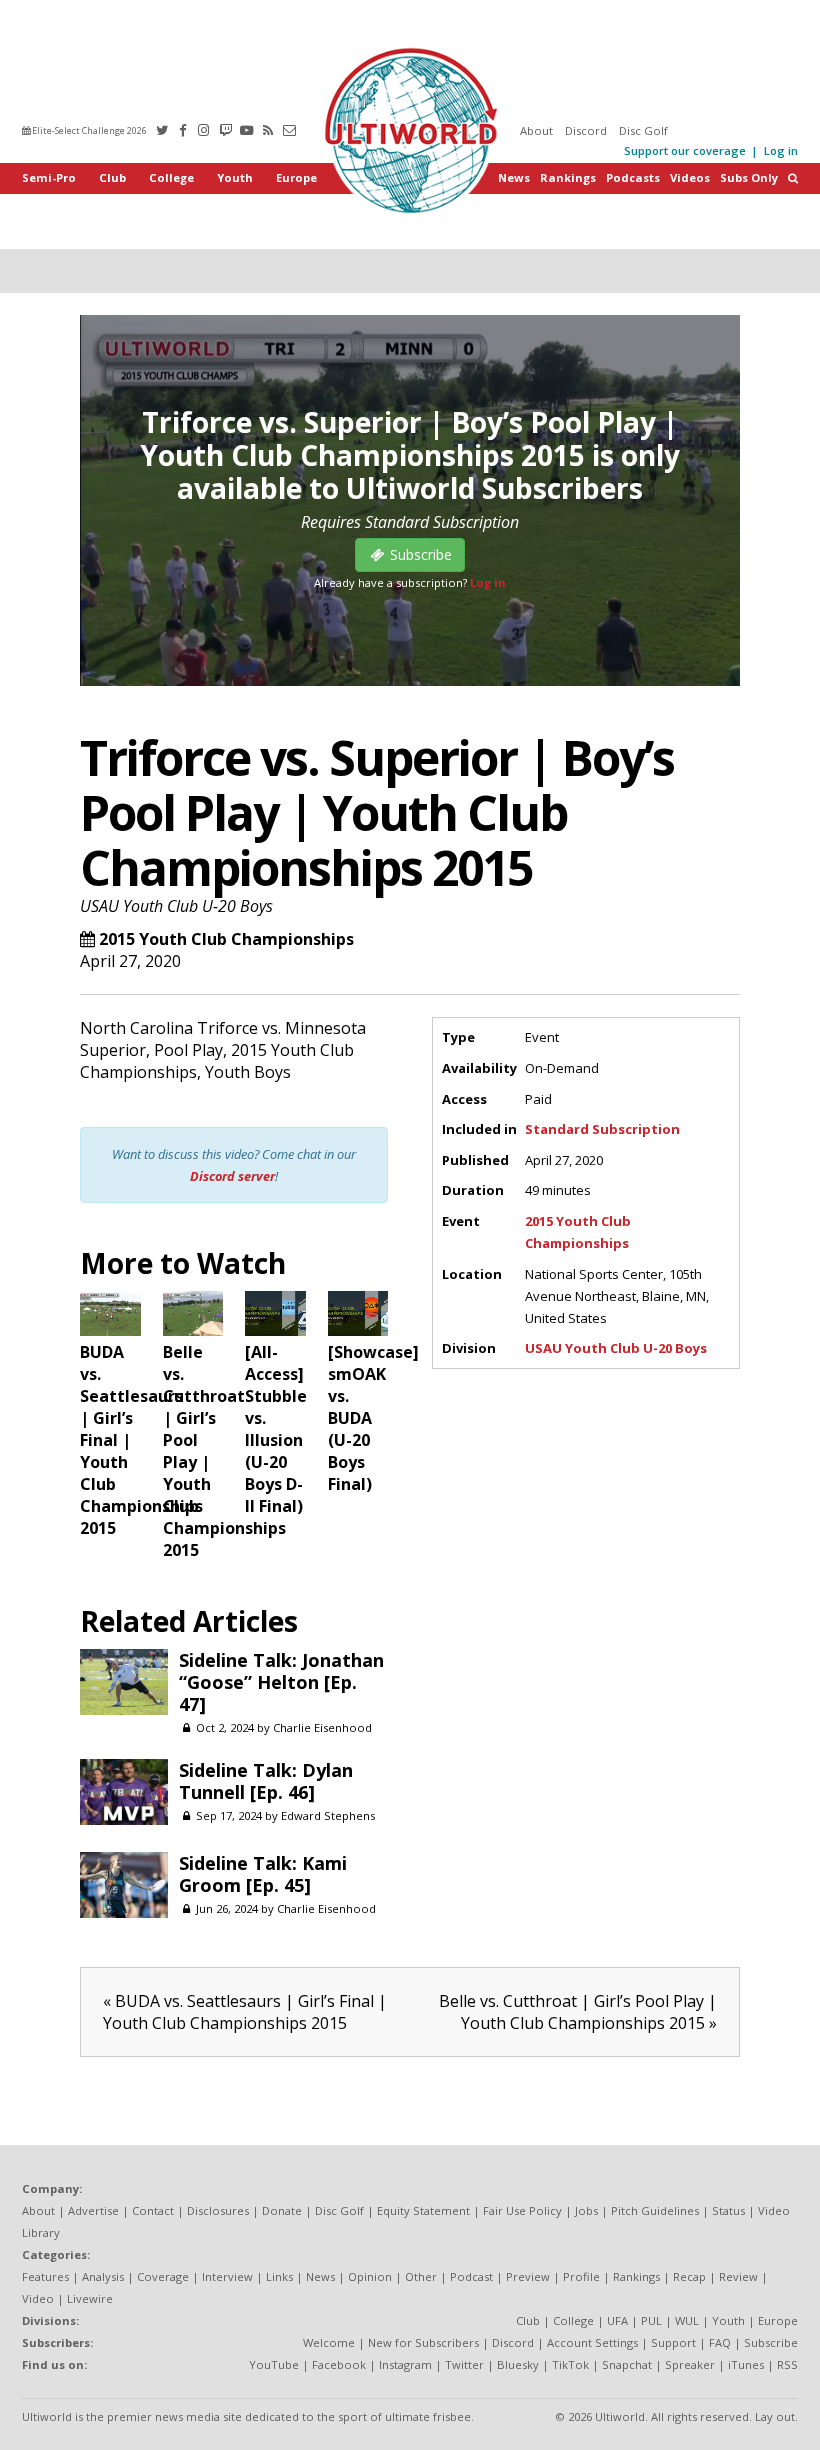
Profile (581, 2276)
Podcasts (633, 177)
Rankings (568, 177)
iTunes (746, 2364)
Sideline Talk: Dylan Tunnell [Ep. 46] (266, 1781)
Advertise (93, 2210)
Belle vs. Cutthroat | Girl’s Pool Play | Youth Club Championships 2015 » (578, 2012)
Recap (689, 2276)
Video (38, 2298)
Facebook (339, 2364)
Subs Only (749, 177)
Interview (227, 2276)
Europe (296, 177)
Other (421, 2276)
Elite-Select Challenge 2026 (88, 130)
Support (673, 2342)
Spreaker (690, 2364)
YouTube (274, 2364)
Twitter (464, 2364)
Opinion (370, 2276)
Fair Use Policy (522, 2210)
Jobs (586, 2210)
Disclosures (218, 2210)
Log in (781, 150)
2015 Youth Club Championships (226, 939)
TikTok (570, 2364)
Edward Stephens (328, 1815)
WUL (687, 2320)
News (514, 177)
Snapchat (627, 2364)
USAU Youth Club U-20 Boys (176, 906)
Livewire (90, 2298)
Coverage (163, 2276)
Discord (586, 130)
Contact (153, 2210)
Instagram (405, 2364)
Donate (282, 2210)
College (171, 177)
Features (45, 2276)
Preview (528, 2276)
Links (279, 2276)
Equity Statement (423, 2210)
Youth (235, 177)
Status (728, 2210)
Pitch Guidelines (655, 2210)
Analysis (103, 2276)
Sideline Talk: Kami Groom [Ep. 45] (263, 1874)
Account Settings (592, 2342)
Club (112, 177)
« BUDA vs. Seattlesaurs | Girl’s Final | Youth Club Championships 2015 (245, 2012)
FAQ (720, 2342)
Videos (690, 177)
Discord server (232, 1176)
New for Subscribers (423, 2342)
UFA (617, 2320)
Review (738, 2276)
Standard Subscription (602, 1129)
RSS (787, 2364)
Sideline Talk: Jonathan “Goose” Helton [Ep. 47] (281, 1682)
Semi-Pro (49, 177)
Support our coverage (685, 150)
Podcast (471, 2276)
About (536, 130)
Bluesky (518, 2364)
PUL (651, 2320)
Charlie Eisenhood (322, 1727)
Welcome (329, 2342)
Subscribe (771, 2342)
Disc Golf (643, 130)
